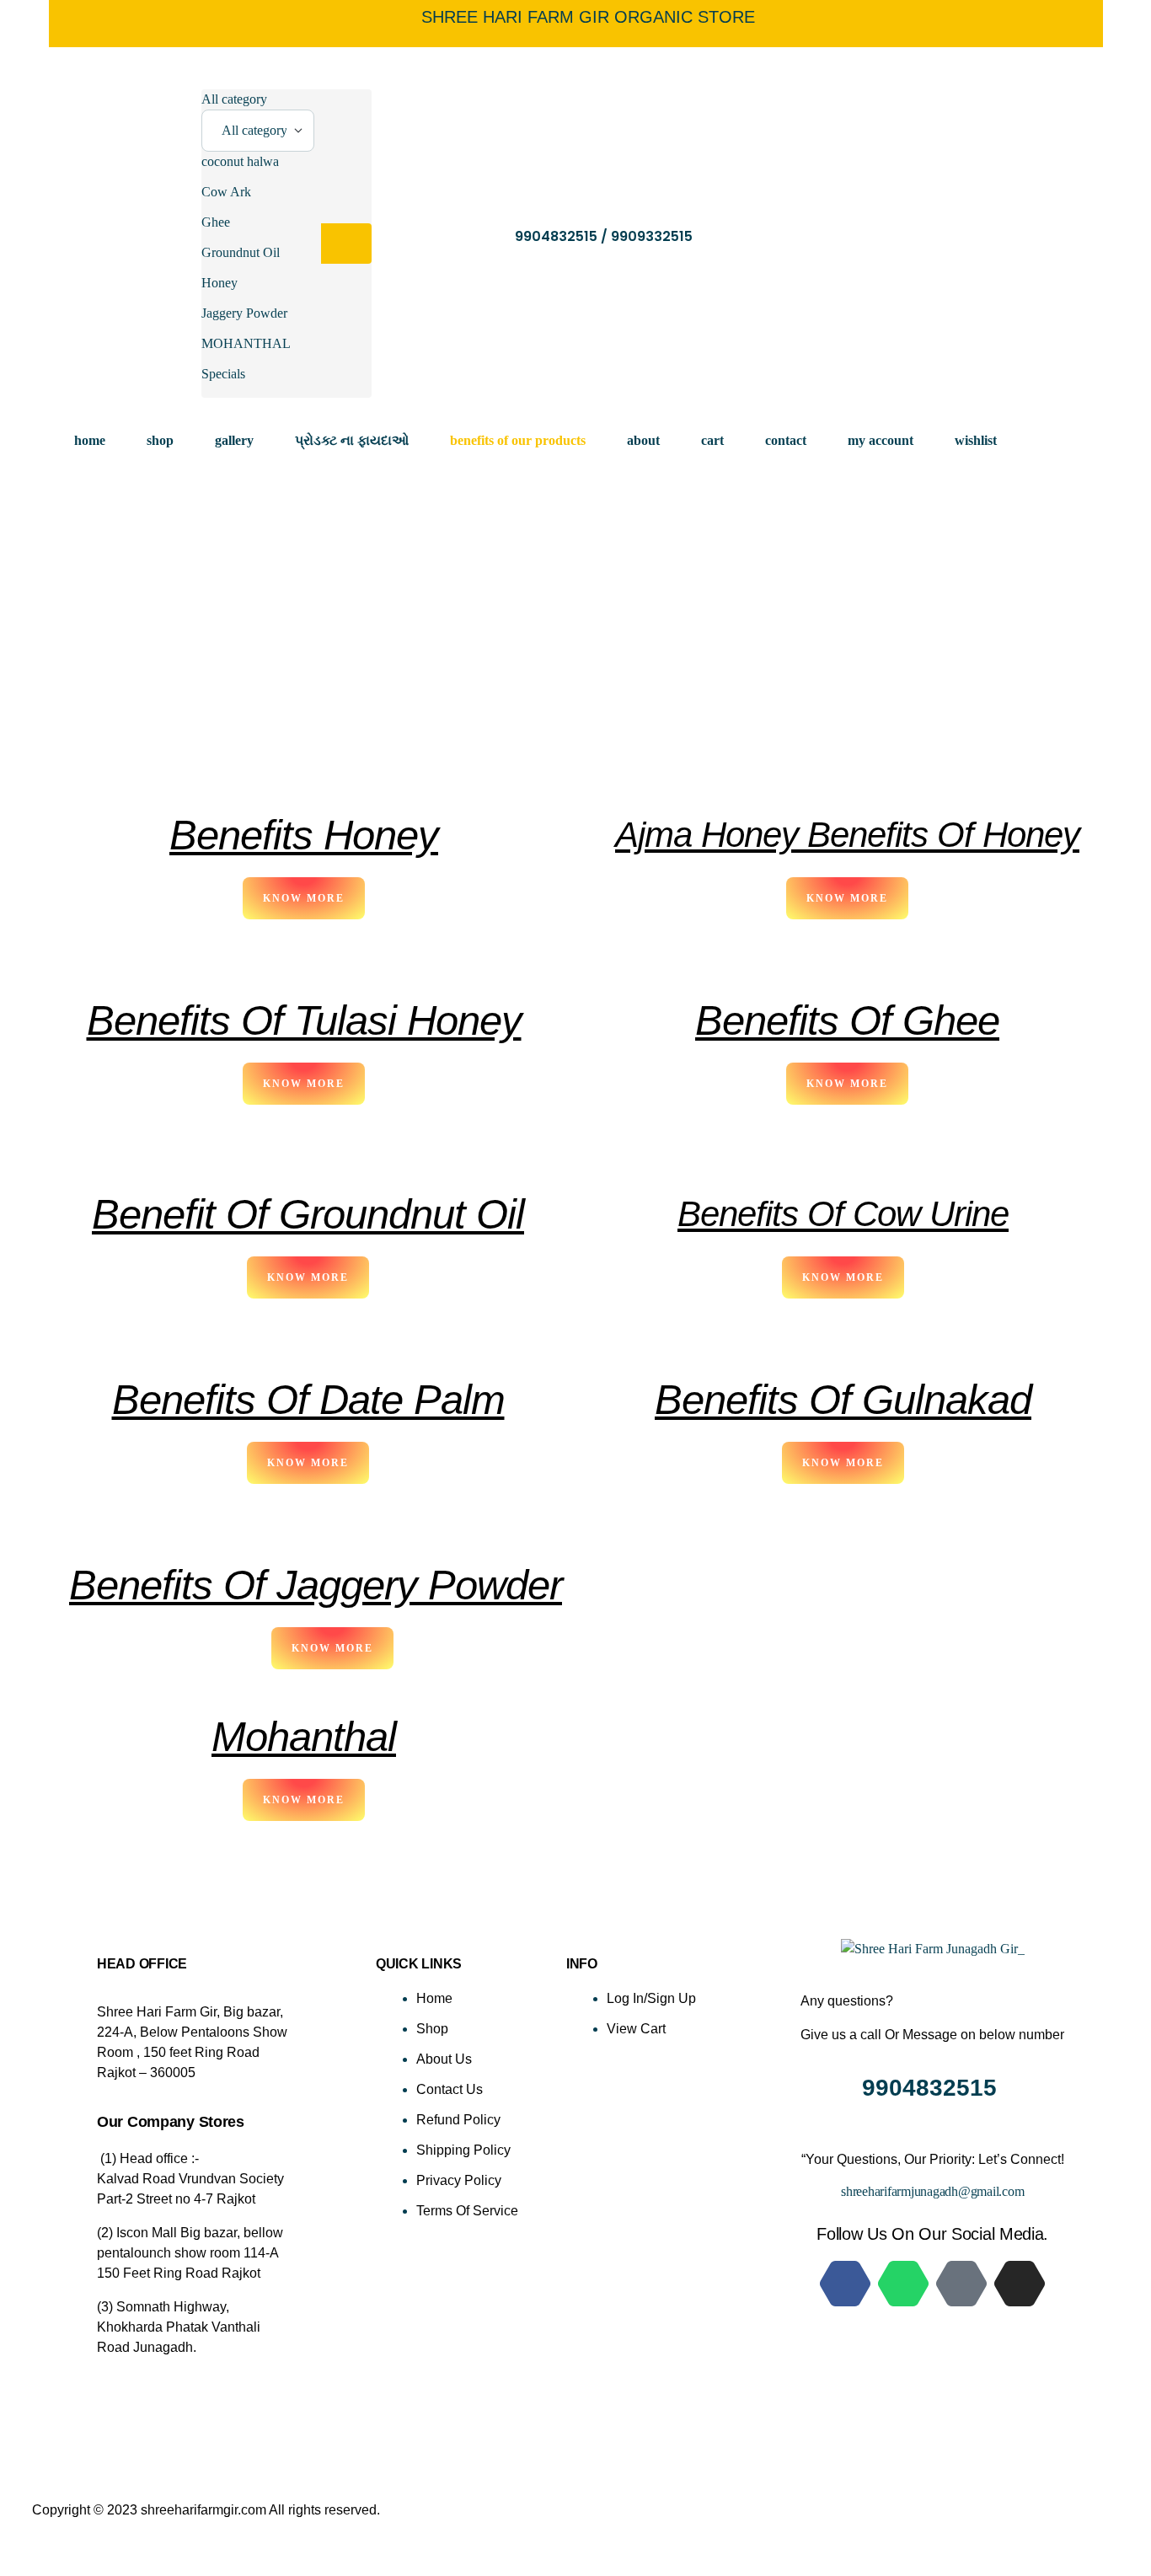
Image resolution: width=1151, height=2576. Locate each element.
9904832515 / (563, 236)
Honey (219, 283)
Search (346, 244)
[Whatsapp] (903, 2284)
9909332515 (652, 236)
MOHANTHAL (246, 343)
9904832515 (933, 2088)
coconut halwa (240, 161)
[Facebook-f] (845, 2284)
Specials (223, 374)
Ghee (216, 222)
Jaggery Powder (244, 313)
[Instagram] (1020, 2284)
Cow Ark (226, 192)
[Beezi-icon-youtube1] (961, 2284)
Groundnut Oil (241, 252)
